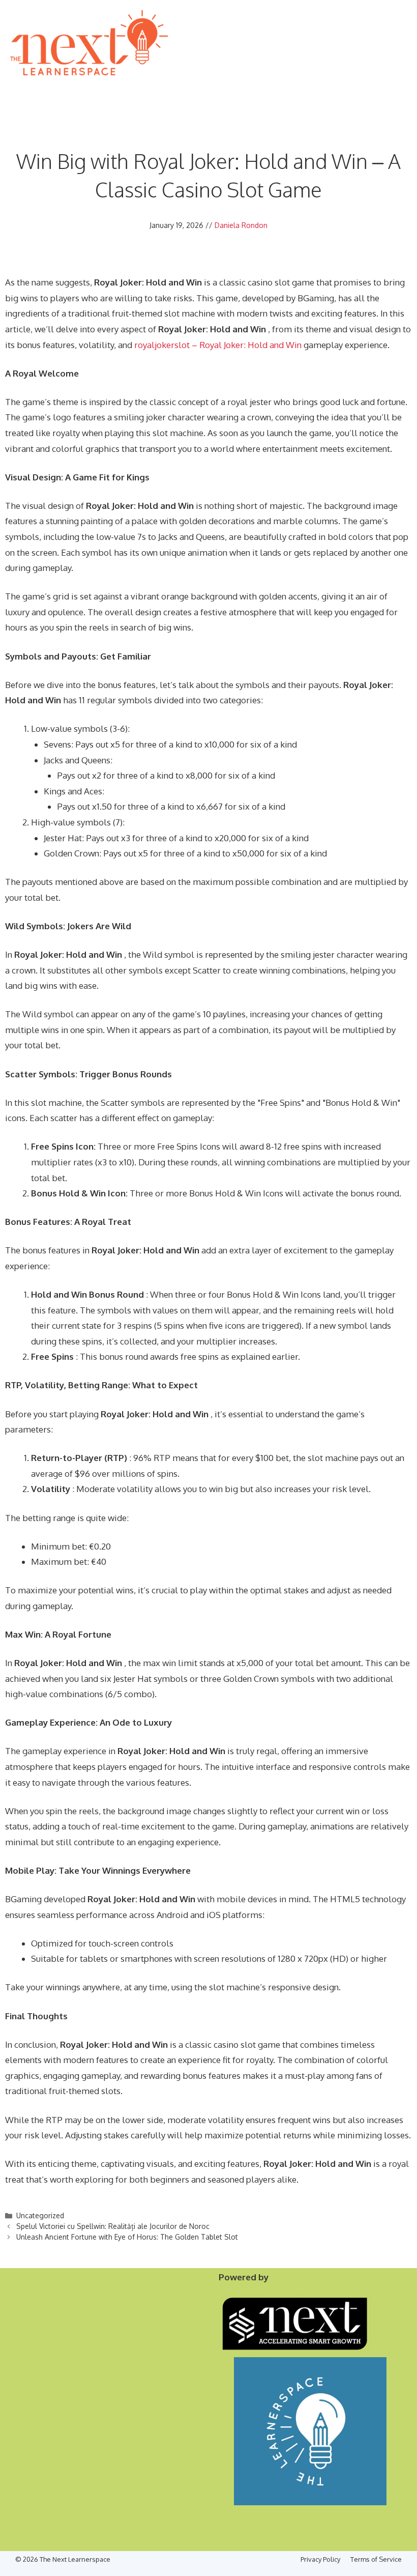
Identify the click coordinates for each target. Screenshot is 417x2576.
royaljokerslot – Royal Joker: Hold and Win (218, 345)
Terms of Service (376, 2559)
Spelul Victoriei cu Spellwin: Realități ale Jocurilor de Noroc (113, 2226)
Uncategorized (40, 2215)
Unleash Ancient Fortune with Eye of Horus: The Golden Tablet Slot (127, 2237)
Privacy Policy (320, 2559)
